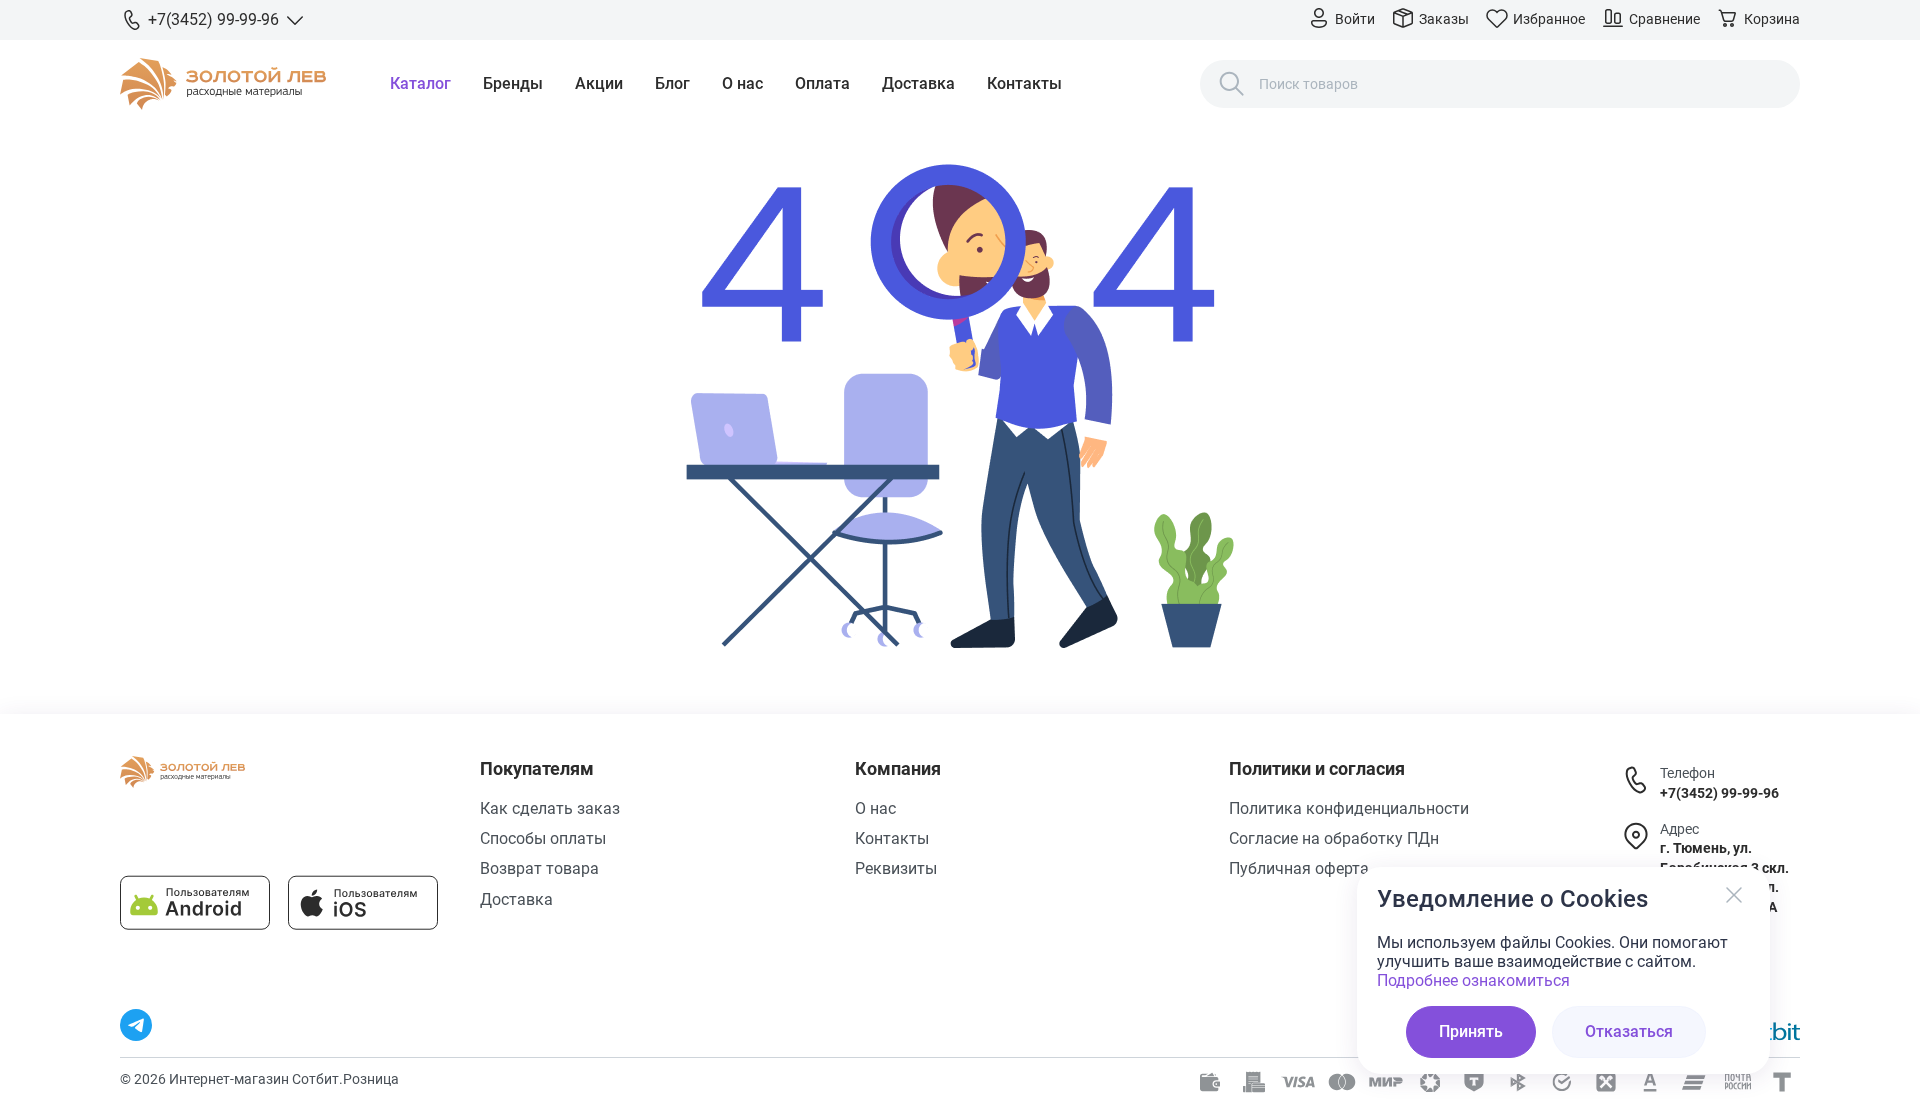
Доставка (918, 83)
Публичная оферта (1299, 868)
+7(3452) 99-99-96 (1719, 793)
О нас (742, 83)
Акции (599, 83)
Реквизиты (896, 868)
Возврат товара (539, 868)
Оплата (822, 83)
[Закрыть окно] (1734, 895)
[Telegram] (136, 1025)
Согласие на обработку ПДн (1334, 838)
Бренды (513, 83)
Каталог (420, 83)
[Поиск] (1232, 84)
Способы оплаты (543, 838)
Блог (672, 83)
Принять (1471, 1031)
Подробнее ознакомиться (1473, 980)
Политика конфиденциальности (1349, 808)
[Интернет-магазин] (223, 84)
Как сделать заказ (550, 808)
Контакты (1024, 83)
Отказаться (1629, 1031)
